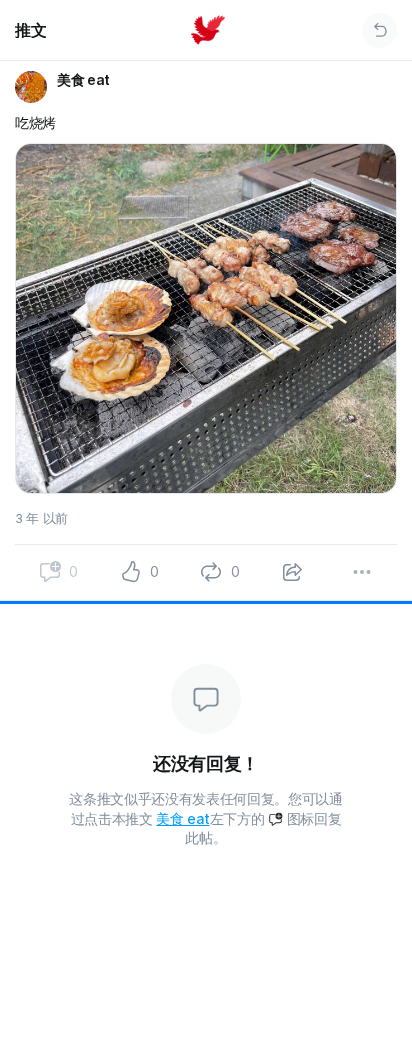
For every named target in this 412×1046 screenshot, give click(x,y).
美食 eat (182, 818)
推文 (30, 30)
